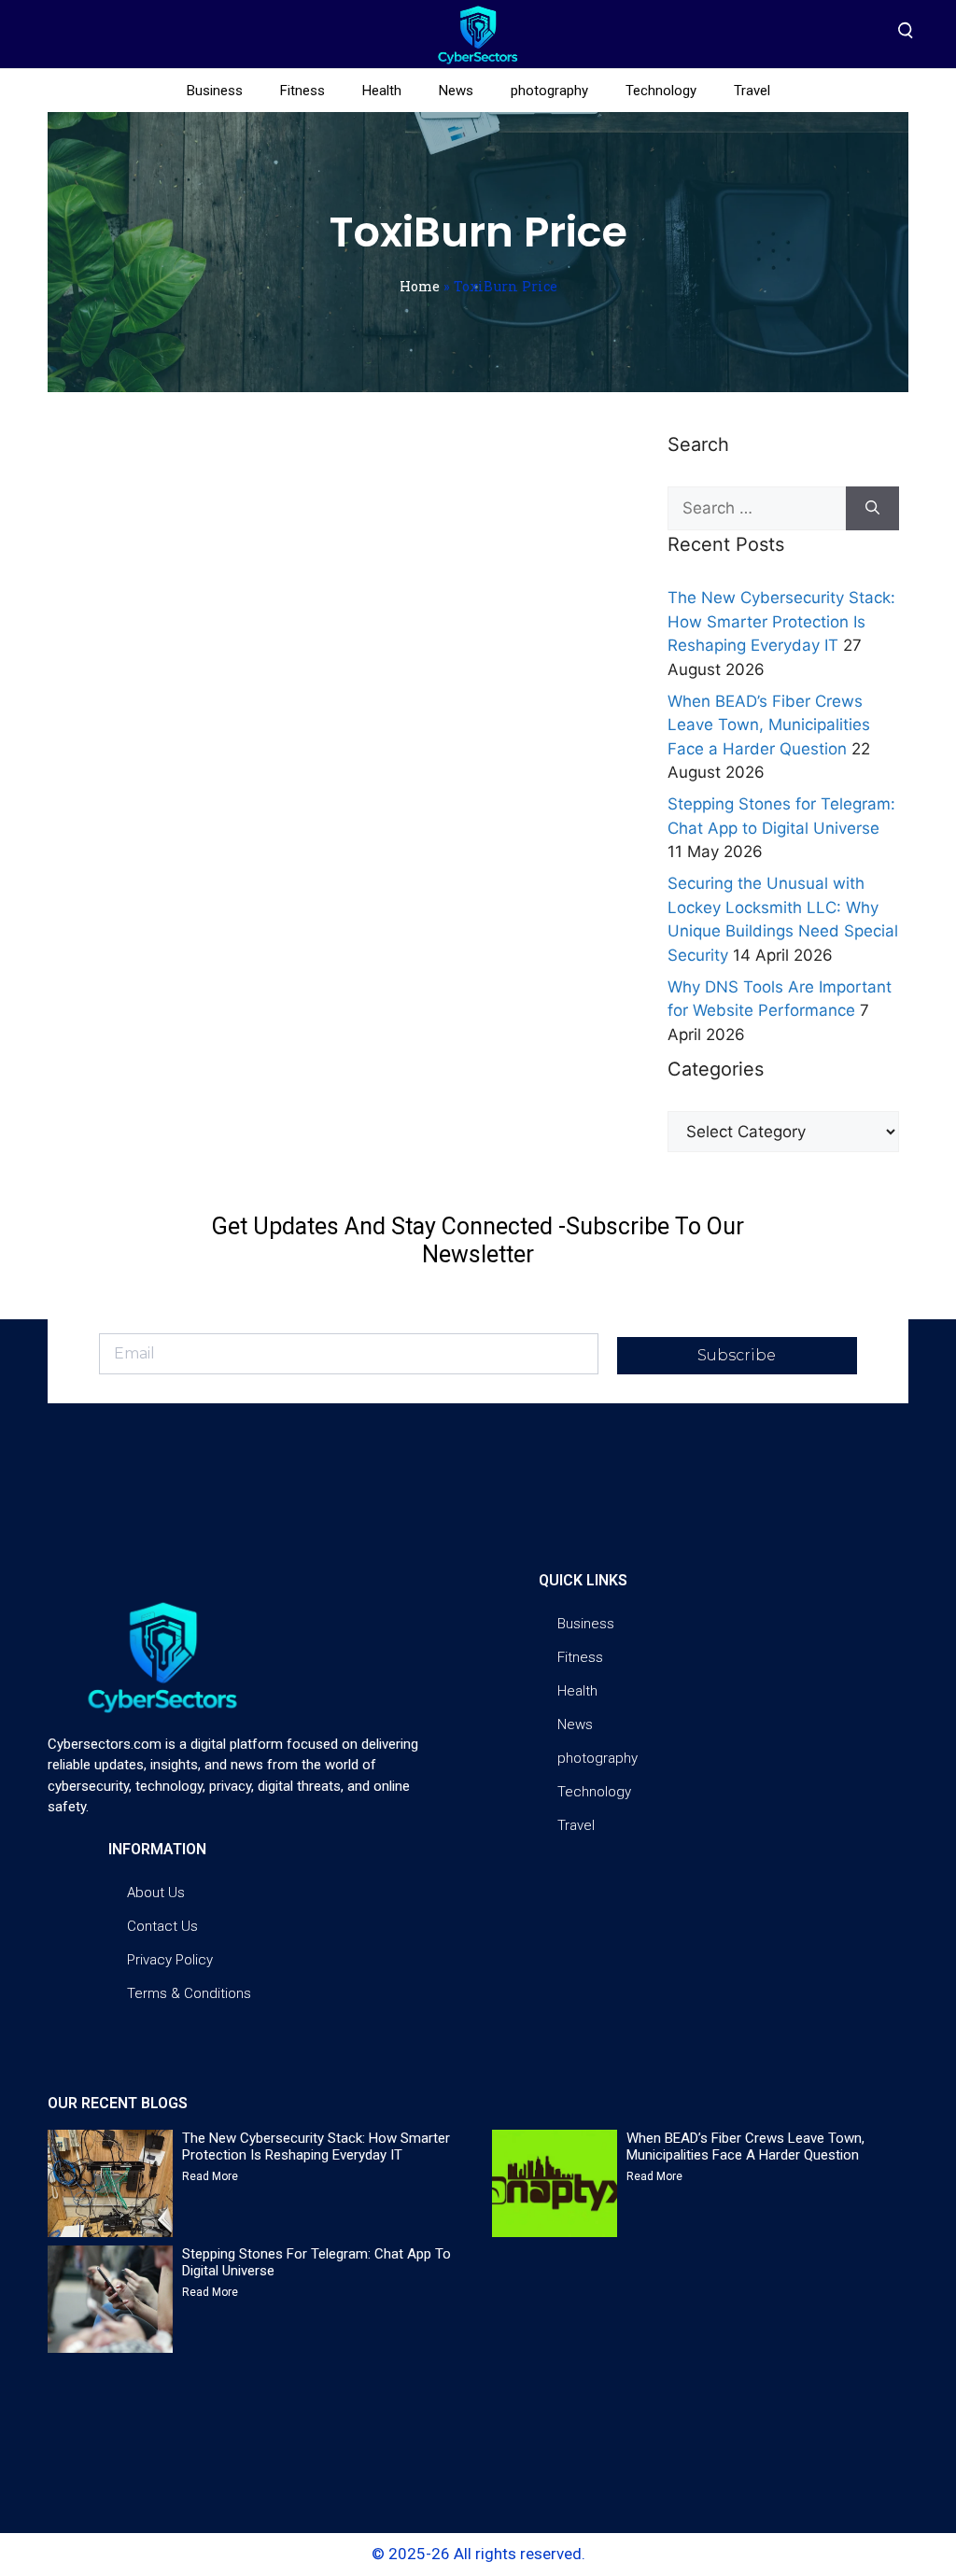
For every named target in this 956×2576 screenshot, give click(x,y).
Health (382, 91)
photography (549, 91)
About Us (156, 1893)
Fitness (302, 91)
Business (215, 91)
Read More (210, 2176)
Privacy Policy (170, 1960)
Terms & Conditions (189, 1993)
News (456, 91)
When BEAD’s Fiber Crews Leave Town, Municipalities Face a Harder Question (769, 725)
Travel (752, 91)
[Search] (872, 509)
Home (420, 286)
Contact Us (162, 1926)
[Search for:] (757, 509)
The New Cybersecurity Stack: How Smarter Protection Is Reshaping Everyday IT (781, 621)
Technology (661, 91)
